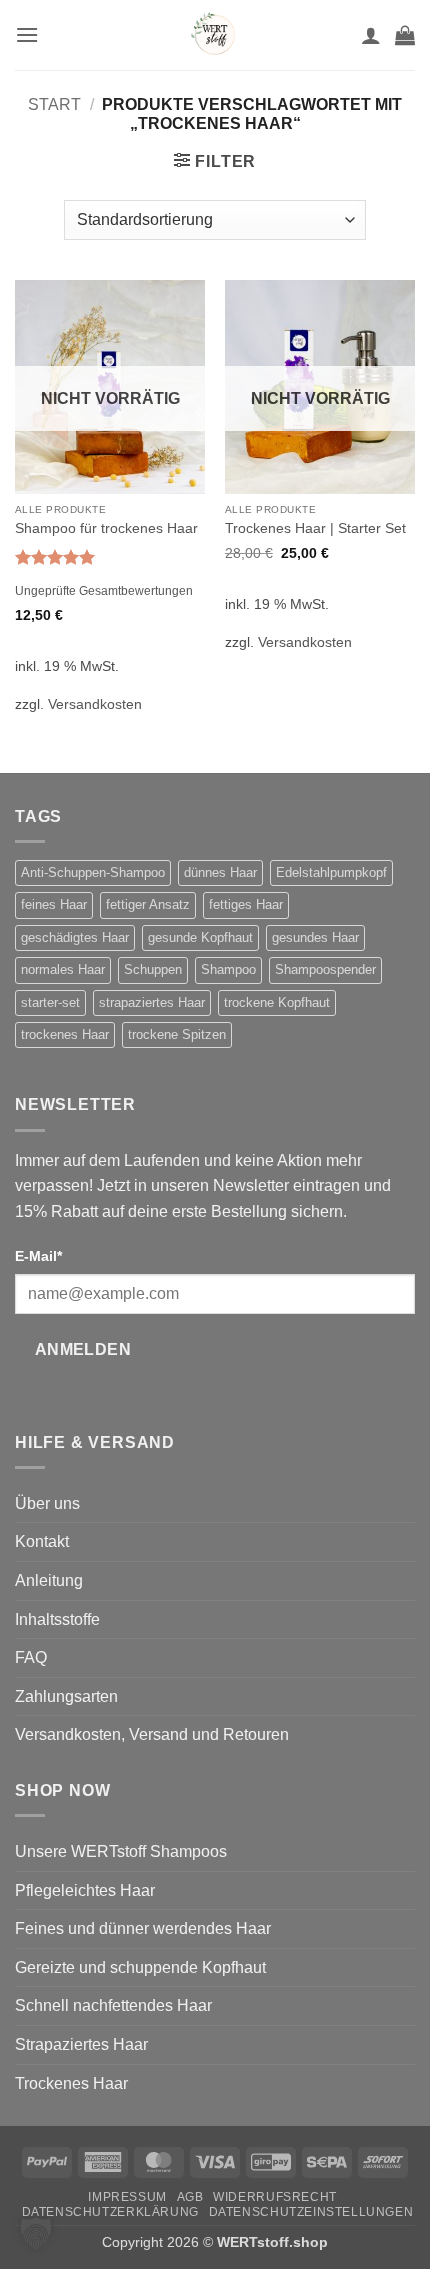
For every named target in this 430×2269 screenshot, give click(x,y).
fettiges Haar (246, 904)
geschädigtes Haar (75, 937)
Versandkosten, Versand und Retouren (152, 1734)
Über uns (47, 1503)
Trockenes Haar (71, 2083)
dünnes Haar (220, 872)
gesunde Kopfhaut (200, 937)
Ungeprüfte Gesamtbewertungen (104, 591)
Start (54, 104)
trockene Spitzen (177, 1034)
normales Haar (63, 969)
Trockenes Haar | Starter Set (315, 528)
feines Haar (54, 904)
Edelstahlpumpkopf (331, 872)
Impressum (127, 2197)
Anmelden (83, 1349)
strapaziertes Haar (152, 1002)
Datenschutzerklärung (110, 2212)
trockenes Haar (65, 1034)
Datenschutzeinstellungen (311, 2212)
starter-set (50, 1002)
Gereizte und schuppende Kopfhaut (140, 1967)
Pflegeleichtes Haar (85, 1890)
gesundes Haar (315, 937)
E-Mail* (38, 1256)
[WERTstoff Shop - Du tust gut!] (215, 35)
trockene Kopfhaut (277, 1002)
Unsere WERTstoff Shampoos (121, 1851)
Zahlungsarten (66, 1696)
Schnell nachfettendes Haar (113, 2005)
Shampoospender (325, 969)
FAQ (31, 1657)
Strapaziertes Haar (81, 2044)
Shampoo (228, 969)
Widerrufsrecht (275, 2197)
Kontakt (42, 1541)
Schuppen (153, 969)
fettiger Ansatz (148, 904)
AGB (190, 2197)
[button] (27, 34)
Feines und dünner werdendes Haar (143, 1928)
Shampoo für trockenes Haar (106, 528)
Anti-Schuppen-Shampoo (93, 872)
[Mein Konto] (371, 35)
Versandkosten (95, 704)
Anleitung (49, 1580)
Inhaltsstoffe (57, 1619)
